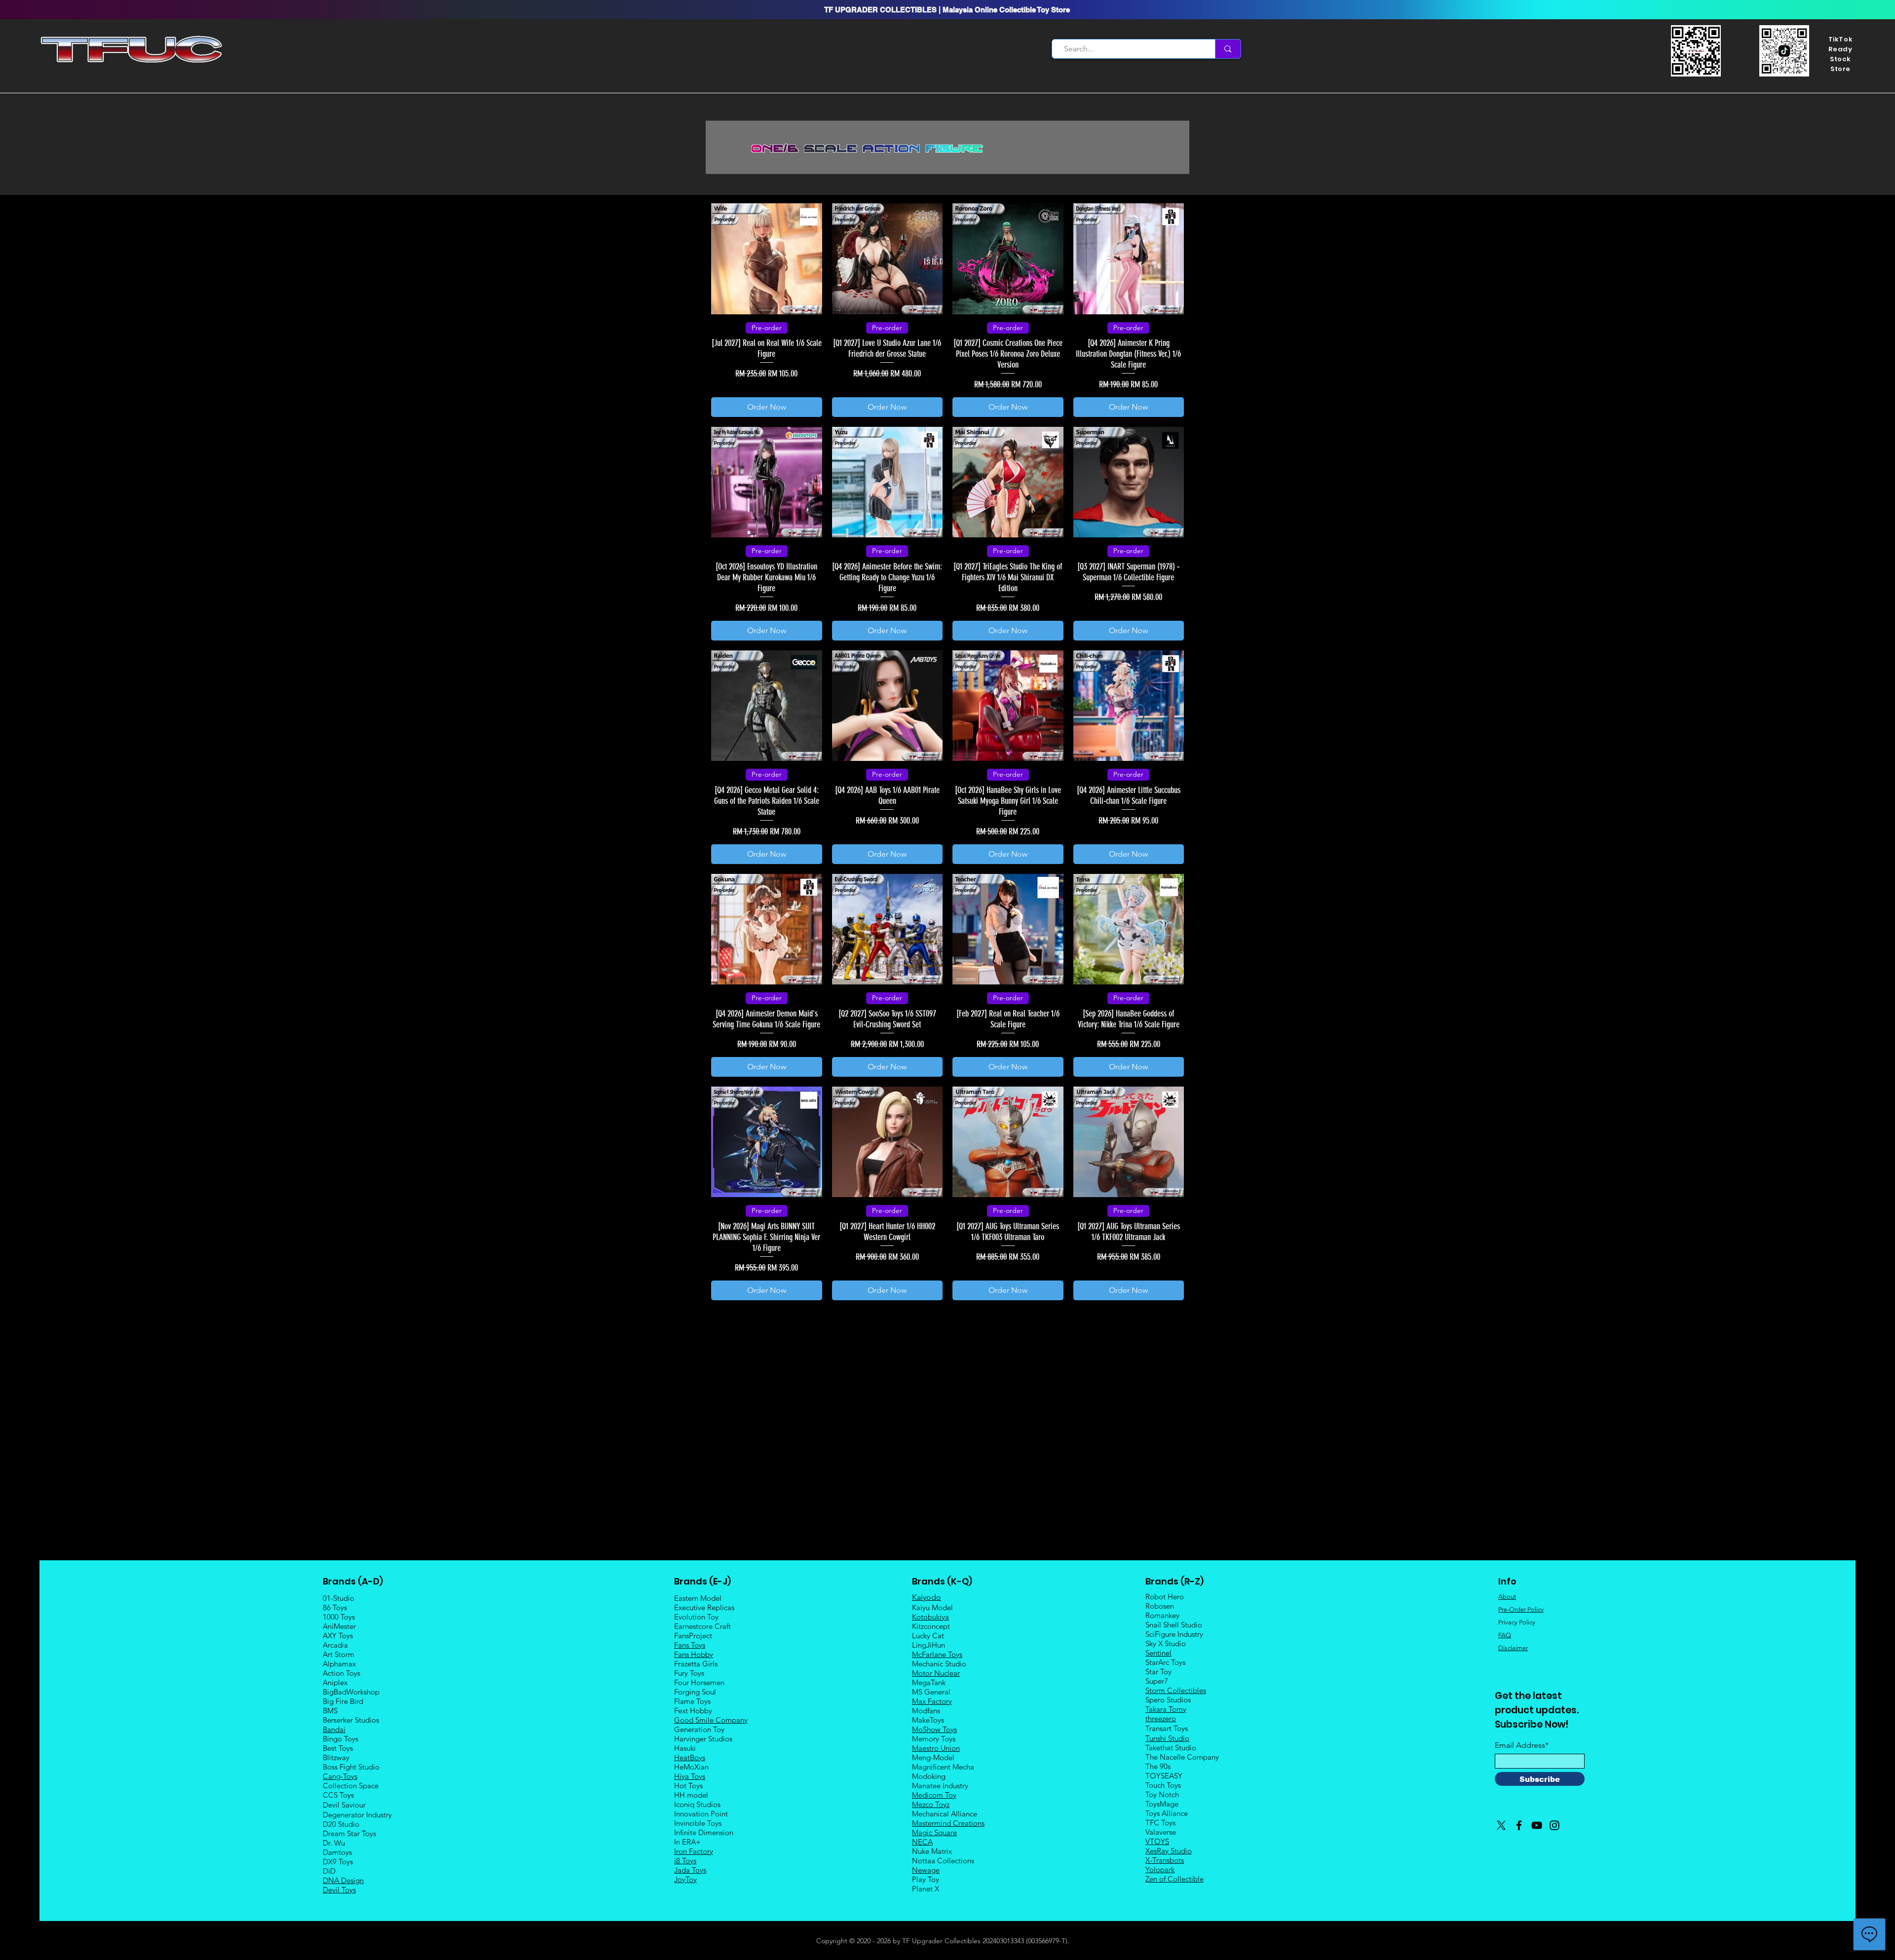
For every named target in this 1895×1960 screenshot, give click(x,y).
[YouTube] (1537, 1825)
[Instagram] (1554, 1825)
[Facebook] (1519, 1825)
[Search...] (1228, 49)
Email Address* (1522, 1745)
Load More (947, 1328)
